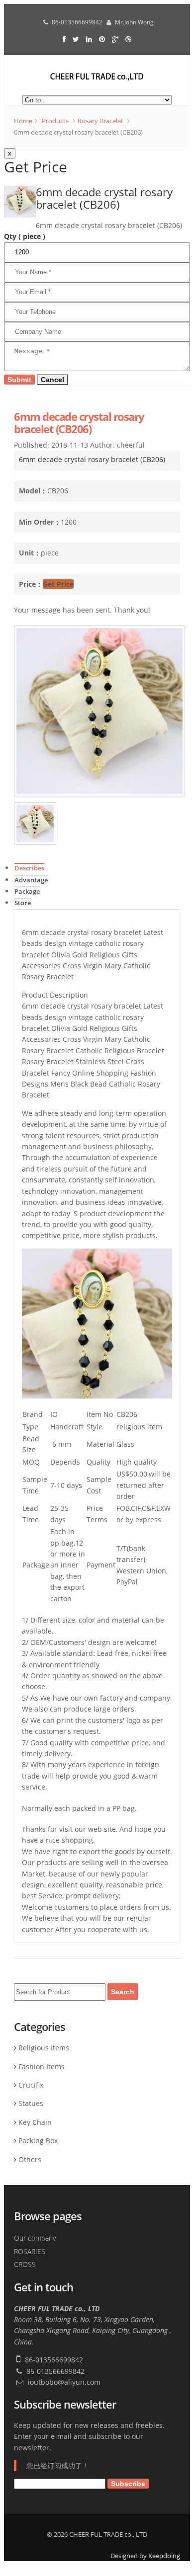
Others (30, 2159)
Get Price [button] (58, 584)
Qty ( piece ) (25, 236)
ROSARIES (30, 2251)
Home (23, 121)
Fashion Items (42, 2067)
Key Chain (35, 2122)
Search (123, 1992)
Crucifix (31, 2085)
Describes (29, 868)
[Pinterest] (103, 39)
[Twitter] (77, 39)
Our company (35, 2238)
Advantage (31, 880)
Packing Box (38, 2141)
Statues (31, 2103)
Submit (19, 380)
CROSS (25, 2264)
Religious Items (44, 2048)
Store (23, 903)
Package (27, 892)
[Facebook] (65, 39)
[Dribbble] (128, 39)
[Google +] (116, 39)
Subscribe (128, 2484)
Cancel (52, 380)
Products (55, 121)
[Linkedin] (90, 39)
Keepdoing (164, 2556)
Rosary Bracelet (100, 121)
